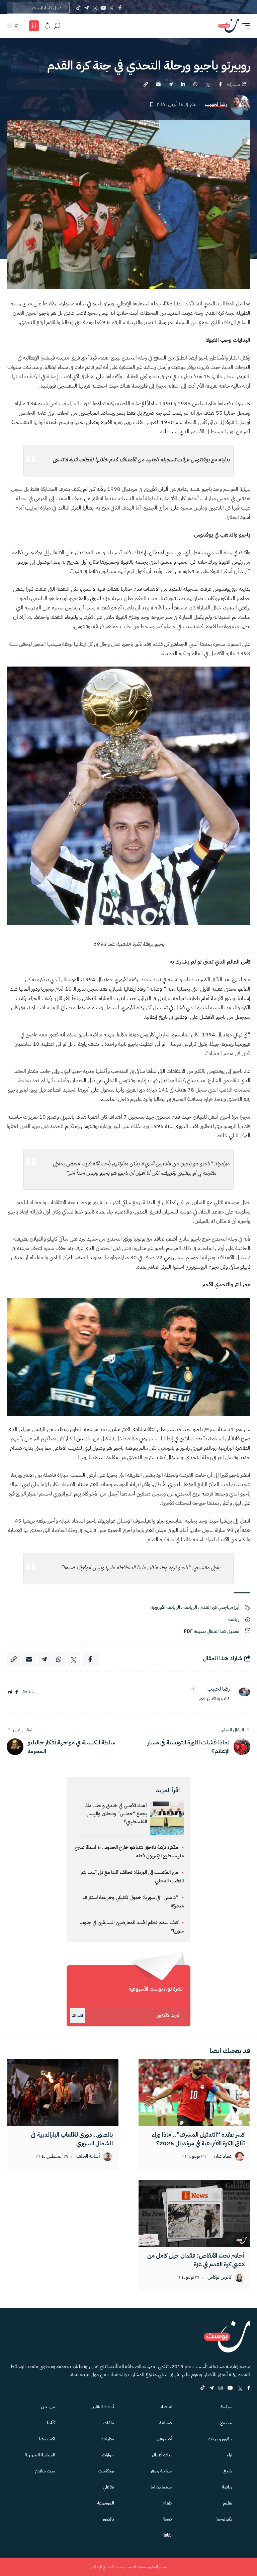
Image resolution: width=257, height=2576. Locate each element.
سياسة (226, 2407)
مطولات (107, 2439)
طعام (167, 2503)
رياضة (234, 1619)
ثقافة (167, 2535)
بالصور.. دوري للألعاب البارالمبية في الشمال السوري (72, 2139)
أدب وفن (164, 2439)
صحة (167, 2519)
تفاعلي (108, 2487)
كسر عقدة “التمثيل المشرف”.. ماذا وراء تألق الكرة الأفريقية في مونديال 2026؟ (198, 2139)
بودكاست (106, 2471)
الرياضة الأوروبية (165, 1607)
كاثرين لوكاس (220, 2277)
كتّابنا (51, 2423)
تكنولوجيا (224, 2519)
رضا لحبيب (216, 104)
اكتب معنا (47, 2439)
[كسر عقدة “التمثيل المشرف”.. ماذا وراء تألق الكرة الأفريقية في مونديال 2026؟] (194, 2093)
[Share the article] (220, 84)
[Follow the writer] (193, 1689)
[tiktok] (202, 2388)
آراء (230, 2455)
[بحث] (57, 26)
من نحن (48, 2407)
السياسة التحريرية (40, 2455)
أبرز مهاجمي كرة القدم (220, 1607)
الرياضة (190, 1607)
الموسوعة (106, 2503)
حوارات (108, 2455)
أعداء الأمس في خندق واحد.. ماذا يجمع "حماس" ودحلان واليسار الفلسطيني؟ (116, 1814)
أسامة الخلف (88, 2157)
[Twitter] (112, 8)
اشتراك (77, 2015)
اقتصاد (166, 2407)
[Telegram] (87, 8)
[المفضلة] (34, 26)
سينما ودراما (161, 2487)
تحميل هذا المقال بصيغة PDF (211, 1631)
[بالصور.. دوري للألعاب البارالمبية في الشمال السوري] (63, 2093)
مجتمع (226, 2423)
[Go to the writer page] (242, 1692)
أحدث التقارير (103, 2407)
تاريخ (228, 2471)
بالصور (108, 2519)
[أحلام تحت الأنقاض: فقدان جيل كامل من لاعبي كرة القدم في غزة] (194, 2213)
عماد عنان (223, 2157)
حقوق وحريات (220, 2439)
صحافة (165, 2423)
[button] (245, 26)
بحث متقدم (45, 2471)
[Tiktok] (78, 8)
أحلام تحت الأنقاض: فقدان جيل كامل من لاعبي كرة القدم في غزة (196, 2260)
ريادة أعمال (162, 2455)
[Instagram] (95, 8)
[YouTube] (103, 8)
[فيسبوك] (17, 1692)
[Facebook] (120, 8)
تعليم (228, 2503)
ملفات (109, 2423)
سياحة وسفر (161, 2471)
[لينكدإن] (10, 1692)
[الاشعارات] (48, 26)
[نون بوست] (229, 26)
